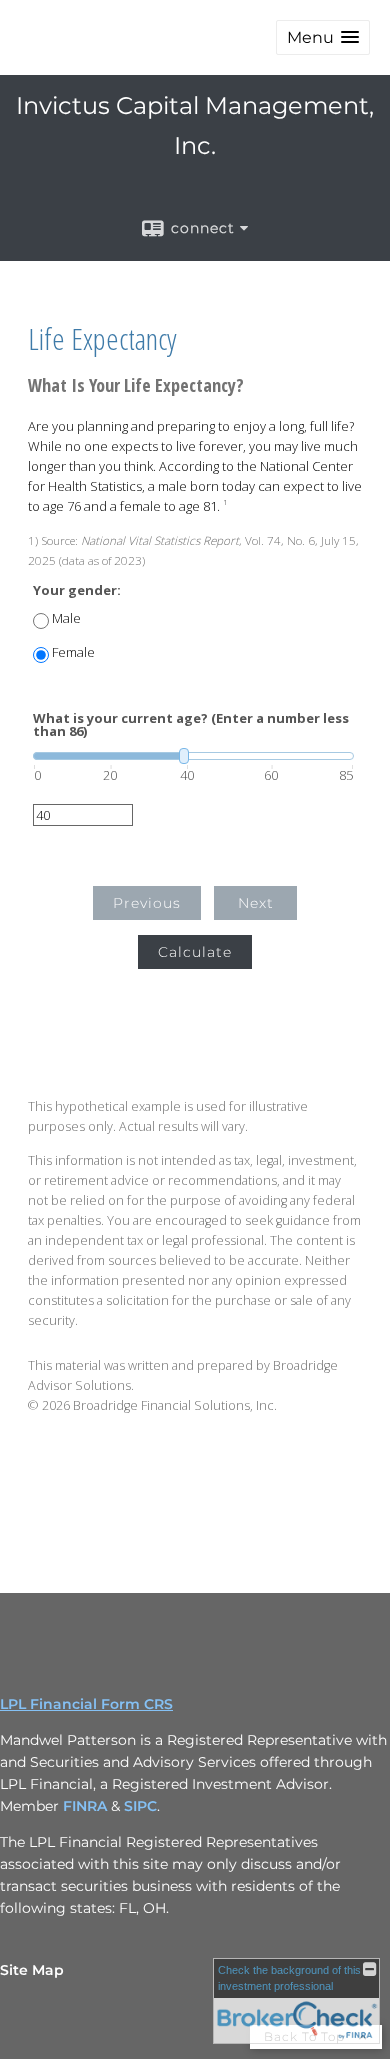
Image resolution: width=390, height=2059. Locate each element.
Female (73, 652)
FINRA (85, 1806)
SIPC (140, 1806)
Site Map (32, 1970)
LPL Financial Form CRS (86, 1704)
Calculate (195, 952)
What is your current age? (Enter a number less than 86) (191, 725)
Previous (147, 903)
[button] (323, 37)
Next (256, 903)
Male (66, 618)
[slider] (193, 756)
